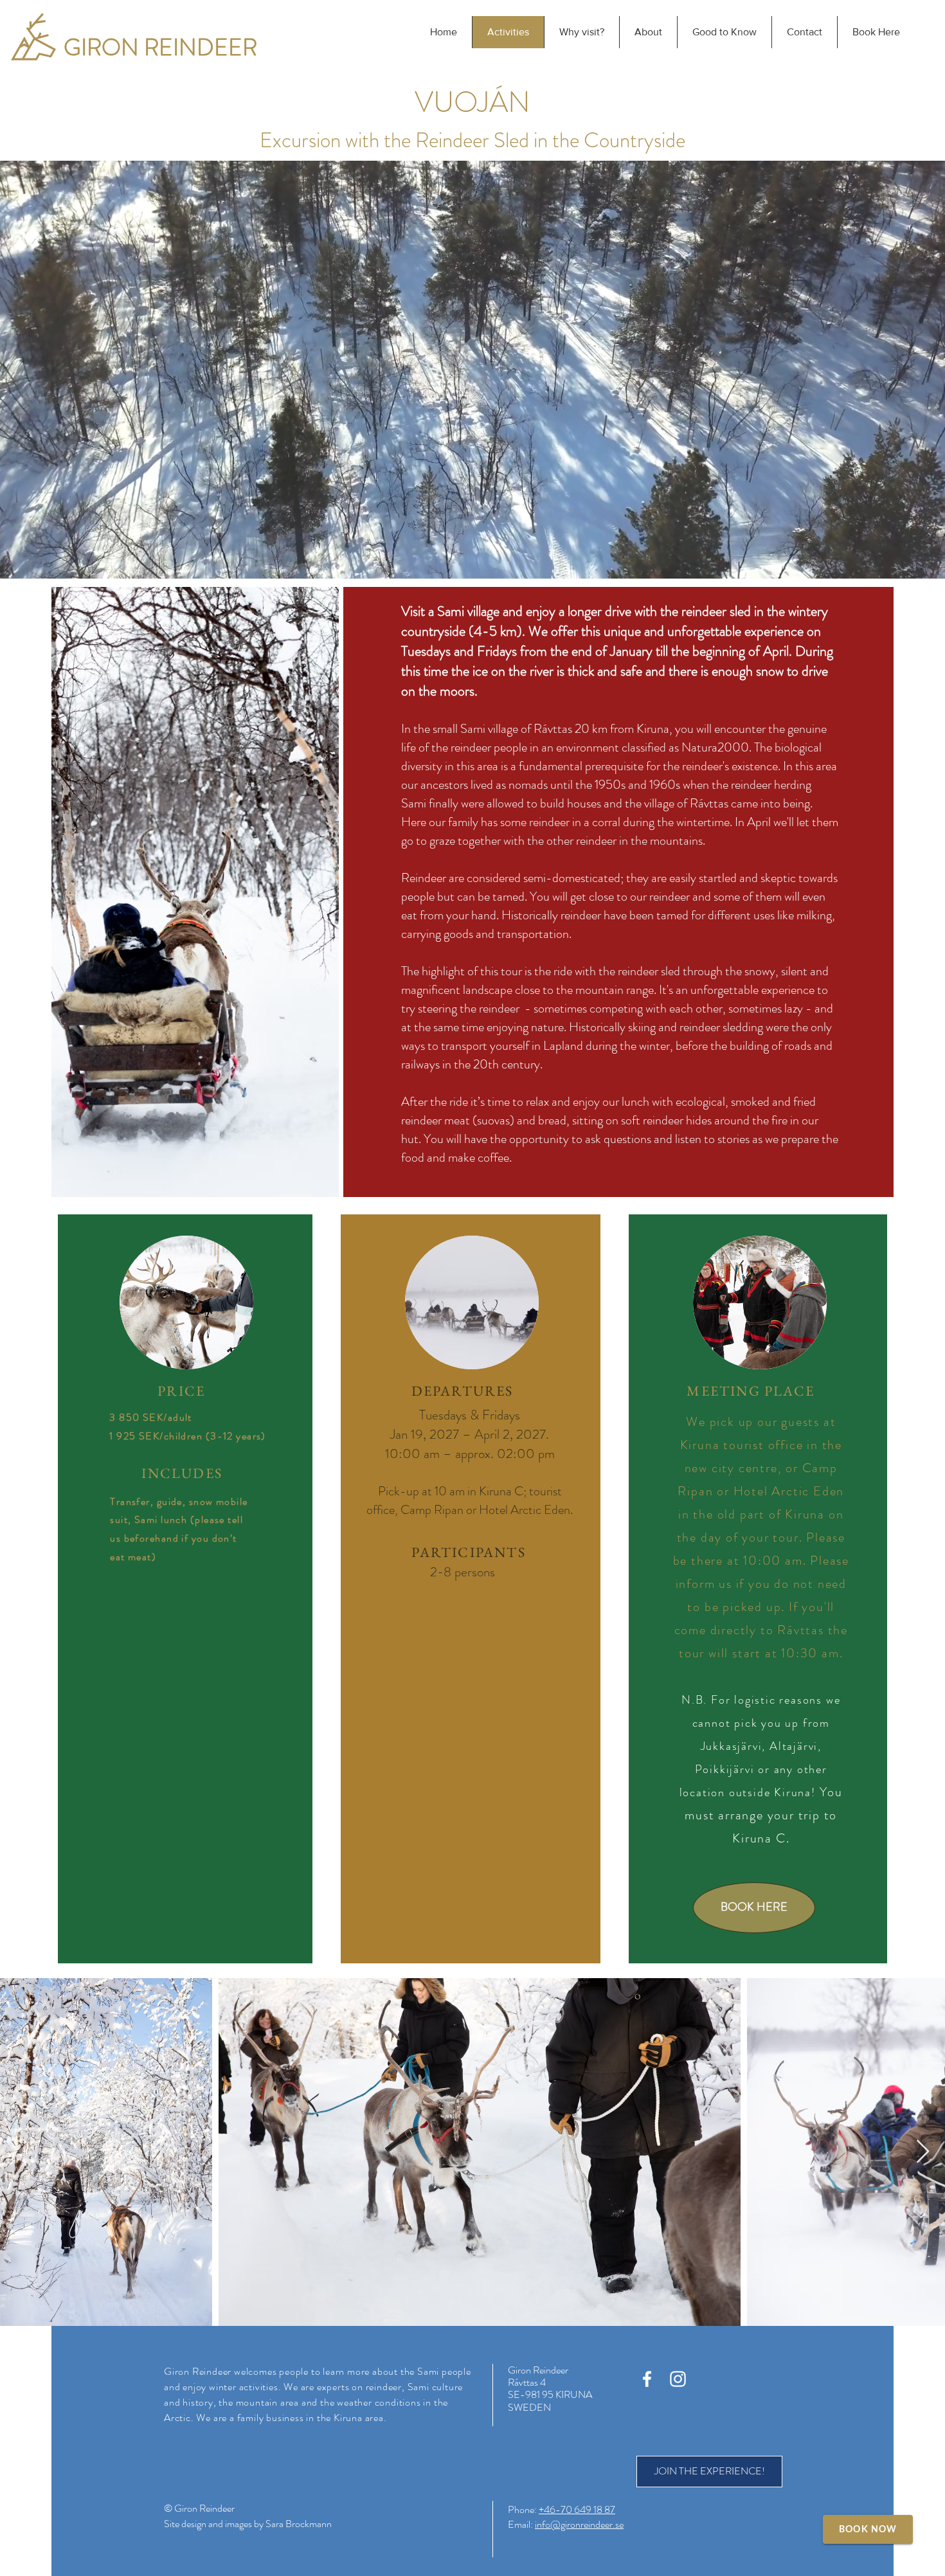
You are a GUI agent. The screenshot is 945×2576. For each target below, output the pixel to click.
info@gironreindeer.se (579, 2524)
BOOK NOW (868, 2530)
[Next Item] (923, 2152)
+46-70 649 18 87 (577, 2509)
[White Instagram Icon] (678, 2379)
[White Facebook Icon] (647, 2379)
